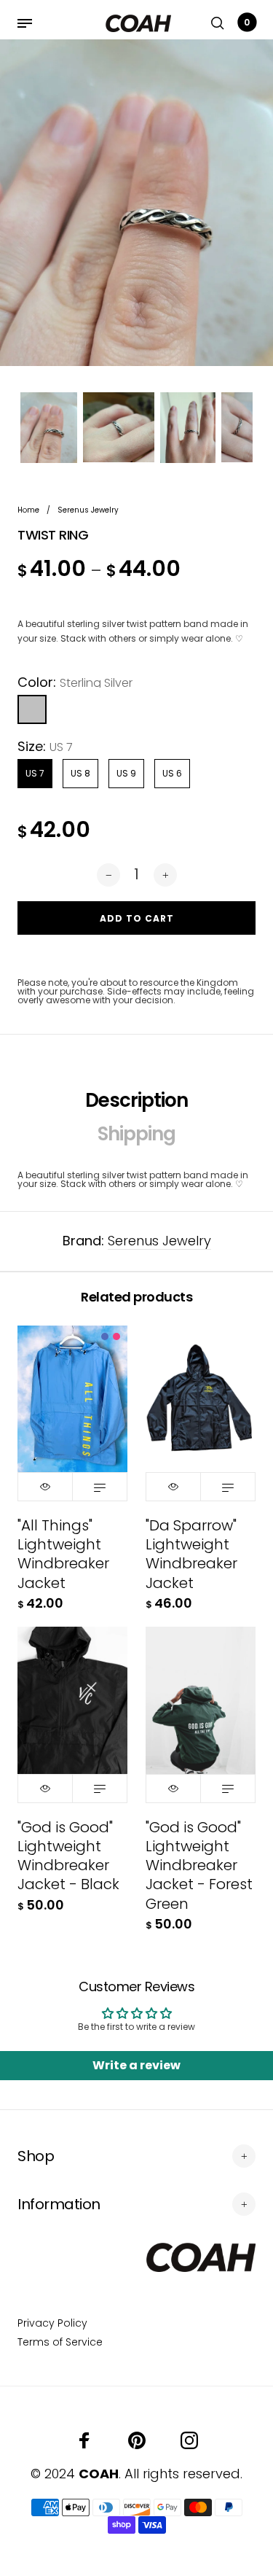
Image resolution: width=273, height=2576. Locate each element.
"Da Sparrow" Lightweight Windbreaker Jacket (191, 1554)
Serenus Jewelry (159, 1241)
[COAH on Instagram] (189, 2440)
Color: (75, 682)
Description (136, 1100)
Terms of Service (60, 2342)
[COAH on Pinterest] (137, 2440)
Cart (247, 22)
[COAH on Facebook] (84, 2440)
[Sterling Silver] (32, 709)
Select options (100, 1487)
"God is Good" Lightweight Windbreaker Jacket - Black (68, 1856)
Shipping (136, 1134)
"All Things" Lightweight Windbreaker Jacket (63, 1554)
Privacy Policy (52, 2323)
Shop (36, 2156)
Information (59, 2204)
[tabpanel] (136, 203)
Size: (45, 747)
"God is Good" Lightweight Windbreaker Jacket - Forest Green (199, 1865)
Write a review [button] (136, 2065)
